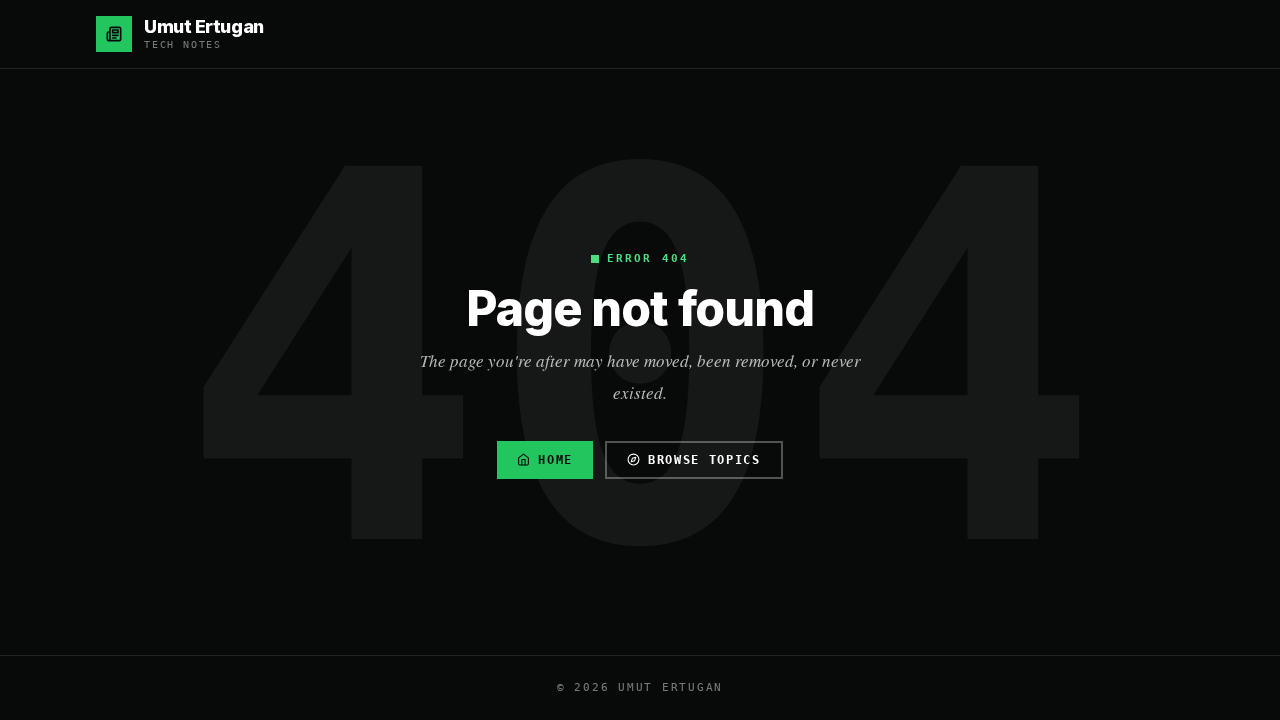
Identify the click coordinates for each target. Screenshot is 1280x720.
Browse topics (704, 460)
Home (555, 460)
